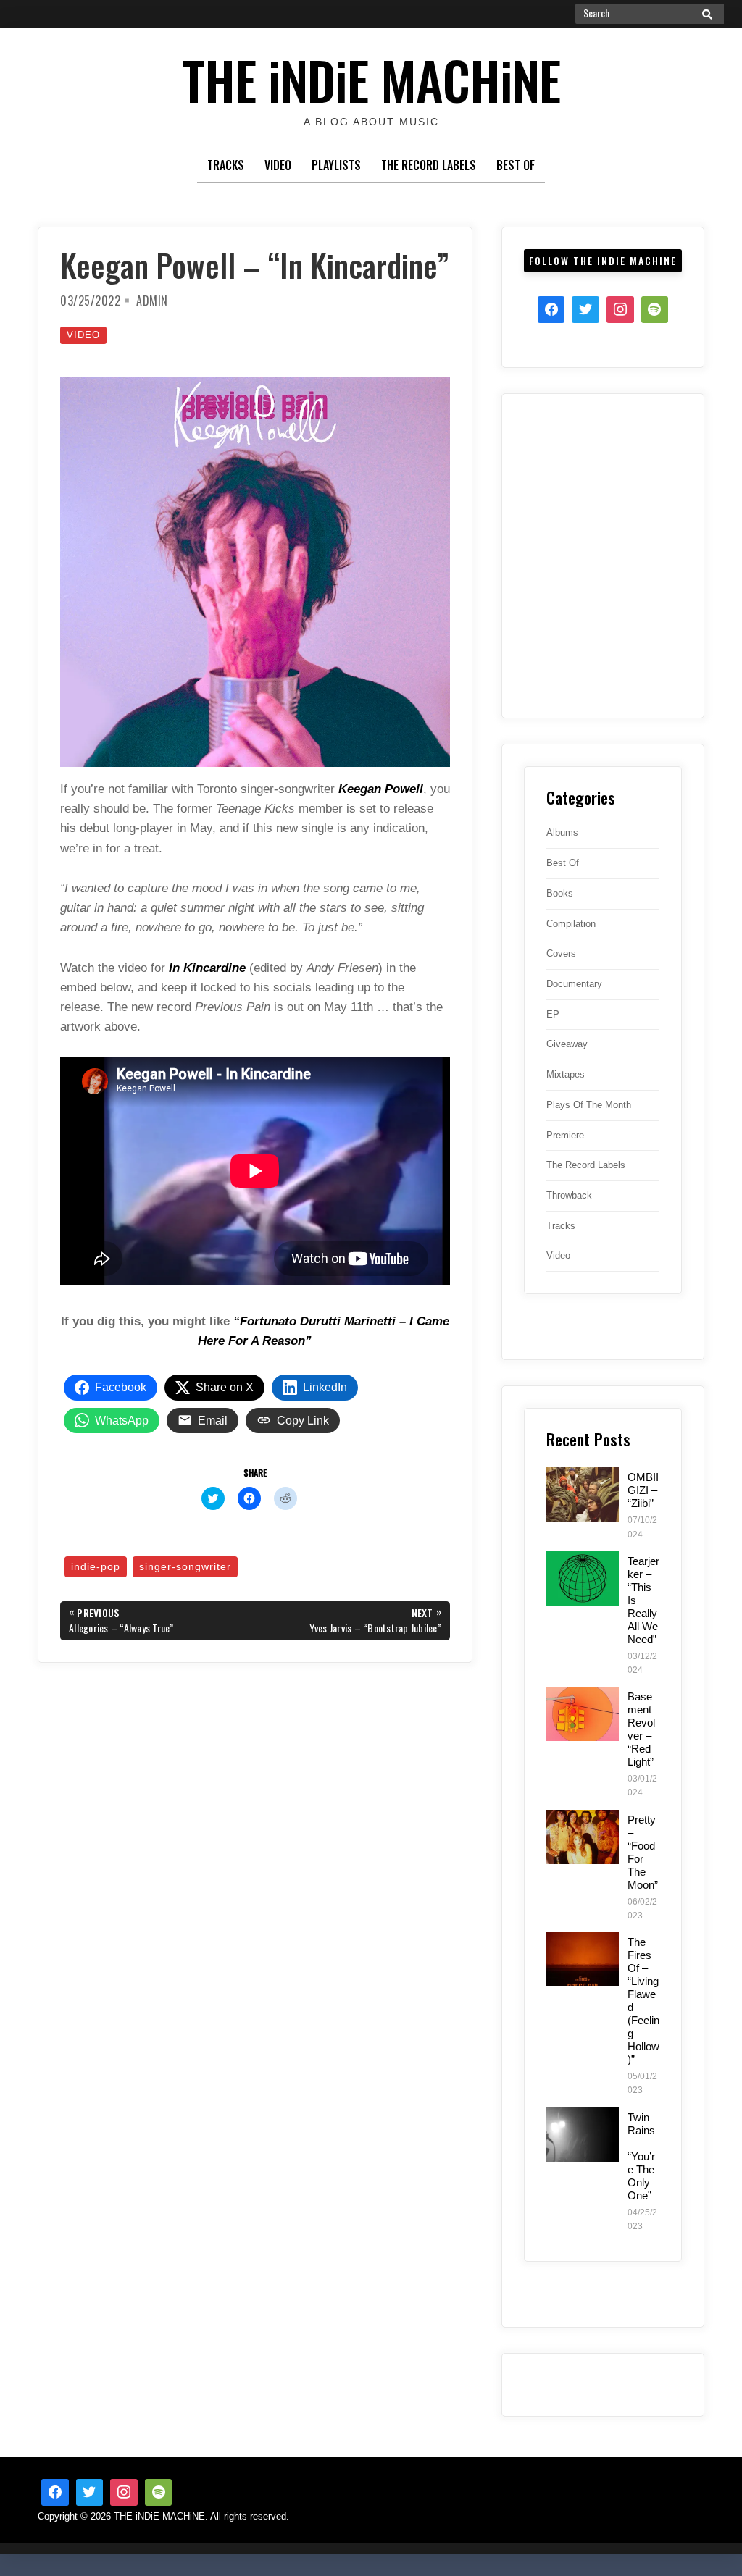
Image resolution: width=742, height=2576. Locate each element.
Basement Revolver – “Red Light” (641, 1729)
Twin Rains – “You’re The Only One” (641, 2156)
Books (560, 893)
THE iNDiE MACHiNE (371, 79)
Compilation (571, 924)
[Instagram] (620, 310)
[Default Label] (159, 2493)
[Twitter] (585, 310)
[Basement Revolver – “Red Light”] (583, 1714)
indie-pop (96, 1566)
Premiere (565, 1135)
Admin (152, 301)
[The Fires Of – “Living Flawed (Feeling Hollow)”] (583, 1959)
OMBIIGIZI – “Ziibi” (643, 1490)
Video (278, 165)
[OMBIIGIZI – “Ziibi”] (583, 1494)
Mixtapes (566, 1074)
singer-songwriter (185, 1566)
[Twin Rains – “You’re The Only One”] (583, 2135)
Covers (561, 953)
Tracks (226, 165)
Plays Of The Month (589, 1105)
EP (553, 1014)
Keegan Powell (381, 789)
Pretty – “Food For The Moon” (643, 1852)
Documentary (574, 984)
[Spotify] (655, 310)
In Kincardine (207, 968)
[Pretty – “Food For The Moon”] (583, 1837)
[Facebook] (551, 310)
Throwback (569, 1195)
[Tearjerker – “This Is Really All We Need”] (583, 1578)
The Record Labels (429, 165)
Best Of (516, 165)
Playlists (336, 165)
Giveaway (567, 1044)
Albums (562, 832)
